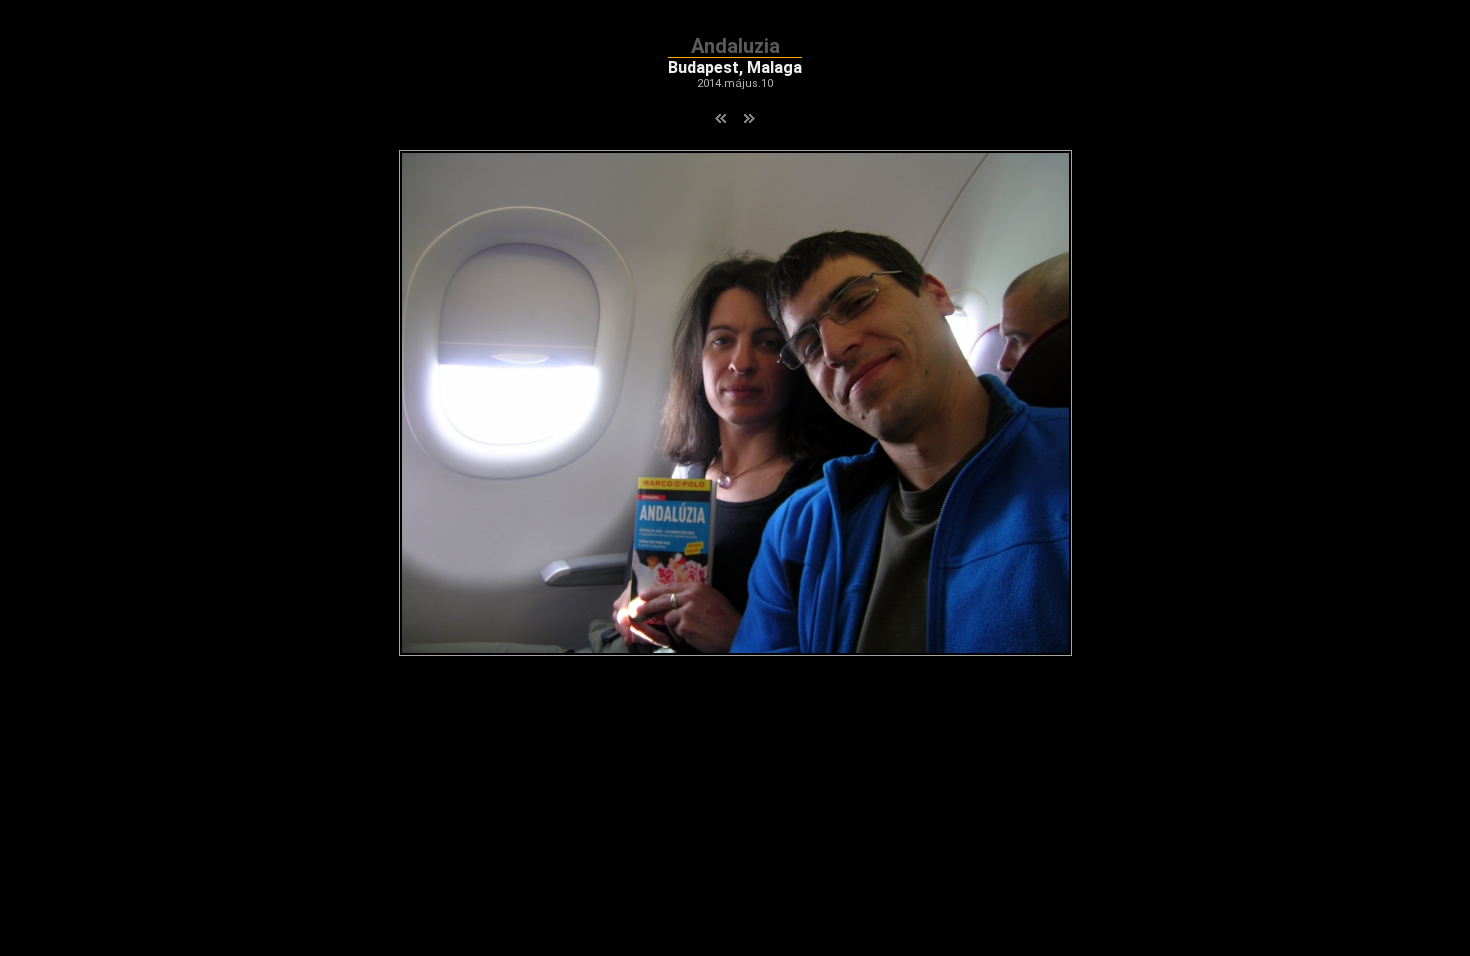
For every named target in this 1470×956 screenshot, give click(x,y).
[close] (735, 650)
